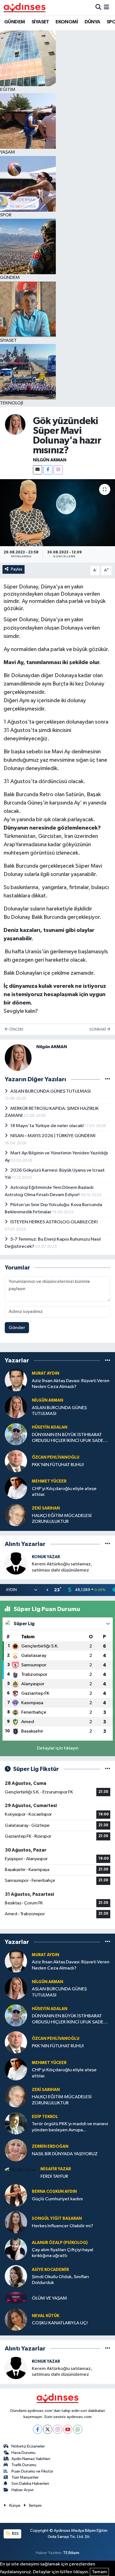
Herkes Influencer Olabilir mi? (63, 2226)
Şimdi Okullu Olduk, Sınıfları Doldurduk (60, 2280)
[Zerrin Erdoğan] (16, 2150)
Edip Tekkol (45, 2117)
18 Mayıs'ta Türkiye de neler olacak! (47, 1126)
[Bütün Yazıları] (108, 1079)
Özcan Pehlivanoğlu (56, 1457)
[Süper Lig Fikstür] (108, 1769)
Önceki (16, 1029)
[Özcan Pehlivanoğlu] (16, 1461)
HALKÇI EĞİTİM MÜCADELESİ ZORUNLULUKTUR (62, 1519)
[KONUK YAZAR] (16, 1563)
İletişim (35, 2506)
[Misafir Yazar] (20, 2170)
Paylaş (17, 569)
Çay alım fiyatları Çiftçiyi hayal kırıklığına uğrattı (63, 2253)
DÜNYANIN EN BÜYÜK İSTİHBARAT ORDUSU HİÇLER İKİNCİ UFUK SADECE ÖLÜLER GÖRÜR (70, 1438)
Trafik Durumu (24, 2465)
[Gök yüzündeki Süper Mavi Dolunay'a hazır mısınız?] (57, 513)
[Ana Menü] (106, 7)
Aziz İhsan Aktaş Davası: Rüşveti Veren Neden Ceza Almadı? (71, 1384)
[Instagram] (58, 470)
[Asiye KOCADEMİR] (16, 2276)
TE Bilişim (71, 2553)
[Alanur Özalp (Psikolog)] (16, 2249)
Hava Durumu (23, 2453)
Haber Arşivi (22, 2490)
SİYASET (40, 22)
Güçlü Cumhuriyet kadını (57, 2199)
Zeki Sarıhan (46, 1508)
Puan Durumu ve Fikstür (32, 2471)
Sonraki (98, 1029)
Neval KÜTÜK (45, 2316)
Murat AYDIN (45, 1373)
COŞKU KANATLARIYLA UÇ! (60, 2323)
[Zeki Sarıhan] (16, 1515)
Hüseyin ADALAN (50, 1427)
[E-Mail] (38, 470)
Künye (15, 2506)
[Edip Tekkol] (16, 2123)
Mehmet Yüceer (49, 1481)
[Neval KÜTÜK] (16, 2319)
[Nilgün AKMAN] (15, 424)
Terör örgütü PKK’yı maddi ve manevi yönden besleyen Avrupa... (70, 2127)
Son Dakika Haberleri (30, 2484)
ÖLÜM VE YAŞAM (49, 2298)
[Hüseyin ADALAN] (16, 1434)
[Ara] (98, 7)
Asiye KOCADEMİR (50, 2270)
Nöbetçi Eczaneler (28, 2446)
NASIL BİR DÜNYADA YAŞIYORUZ (65, 2154)
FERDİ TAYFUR (54, 2177)
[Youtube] (68, 2429)
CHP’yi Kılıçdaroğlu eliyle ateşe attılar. (64, 1492)
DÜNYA (92, 22)
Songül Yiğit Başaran (57, 2219)
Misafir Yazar (56, 2169)
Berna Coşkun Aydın (54, 2192)
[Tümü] (108, 1361)
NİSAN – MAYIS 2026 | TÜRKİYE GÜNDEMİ (53, 1136)
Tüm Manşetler (25, 2477)
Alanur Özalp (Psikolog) (60, 2243)
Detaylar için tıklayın (58, 1748)
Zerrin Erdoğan (50, 2146)
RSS (15, 2534)
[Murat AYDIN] (16, 1380)
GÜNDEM (15, 22)
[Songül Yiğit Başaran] (16, 2222)
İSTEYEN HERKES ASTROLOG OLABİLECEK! (54, 1222)
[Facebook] (48, 470)
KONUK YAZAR (46, 1557)
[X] (48, 2429)
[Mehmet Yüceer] (16, 1488)
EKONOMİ (67, 22)
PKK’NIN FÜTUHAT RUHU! (58, 1465)
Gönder (17, 1328)
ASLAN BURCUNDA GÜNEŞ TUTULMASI (51, 1091)
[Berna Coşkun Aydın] (16, 2195)
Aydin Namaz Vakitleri (31, 2459)
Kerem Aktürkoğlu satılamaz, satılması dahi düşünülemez (62, 1567)
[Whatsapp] (78, 2429)
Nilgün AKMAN (50, 460)
